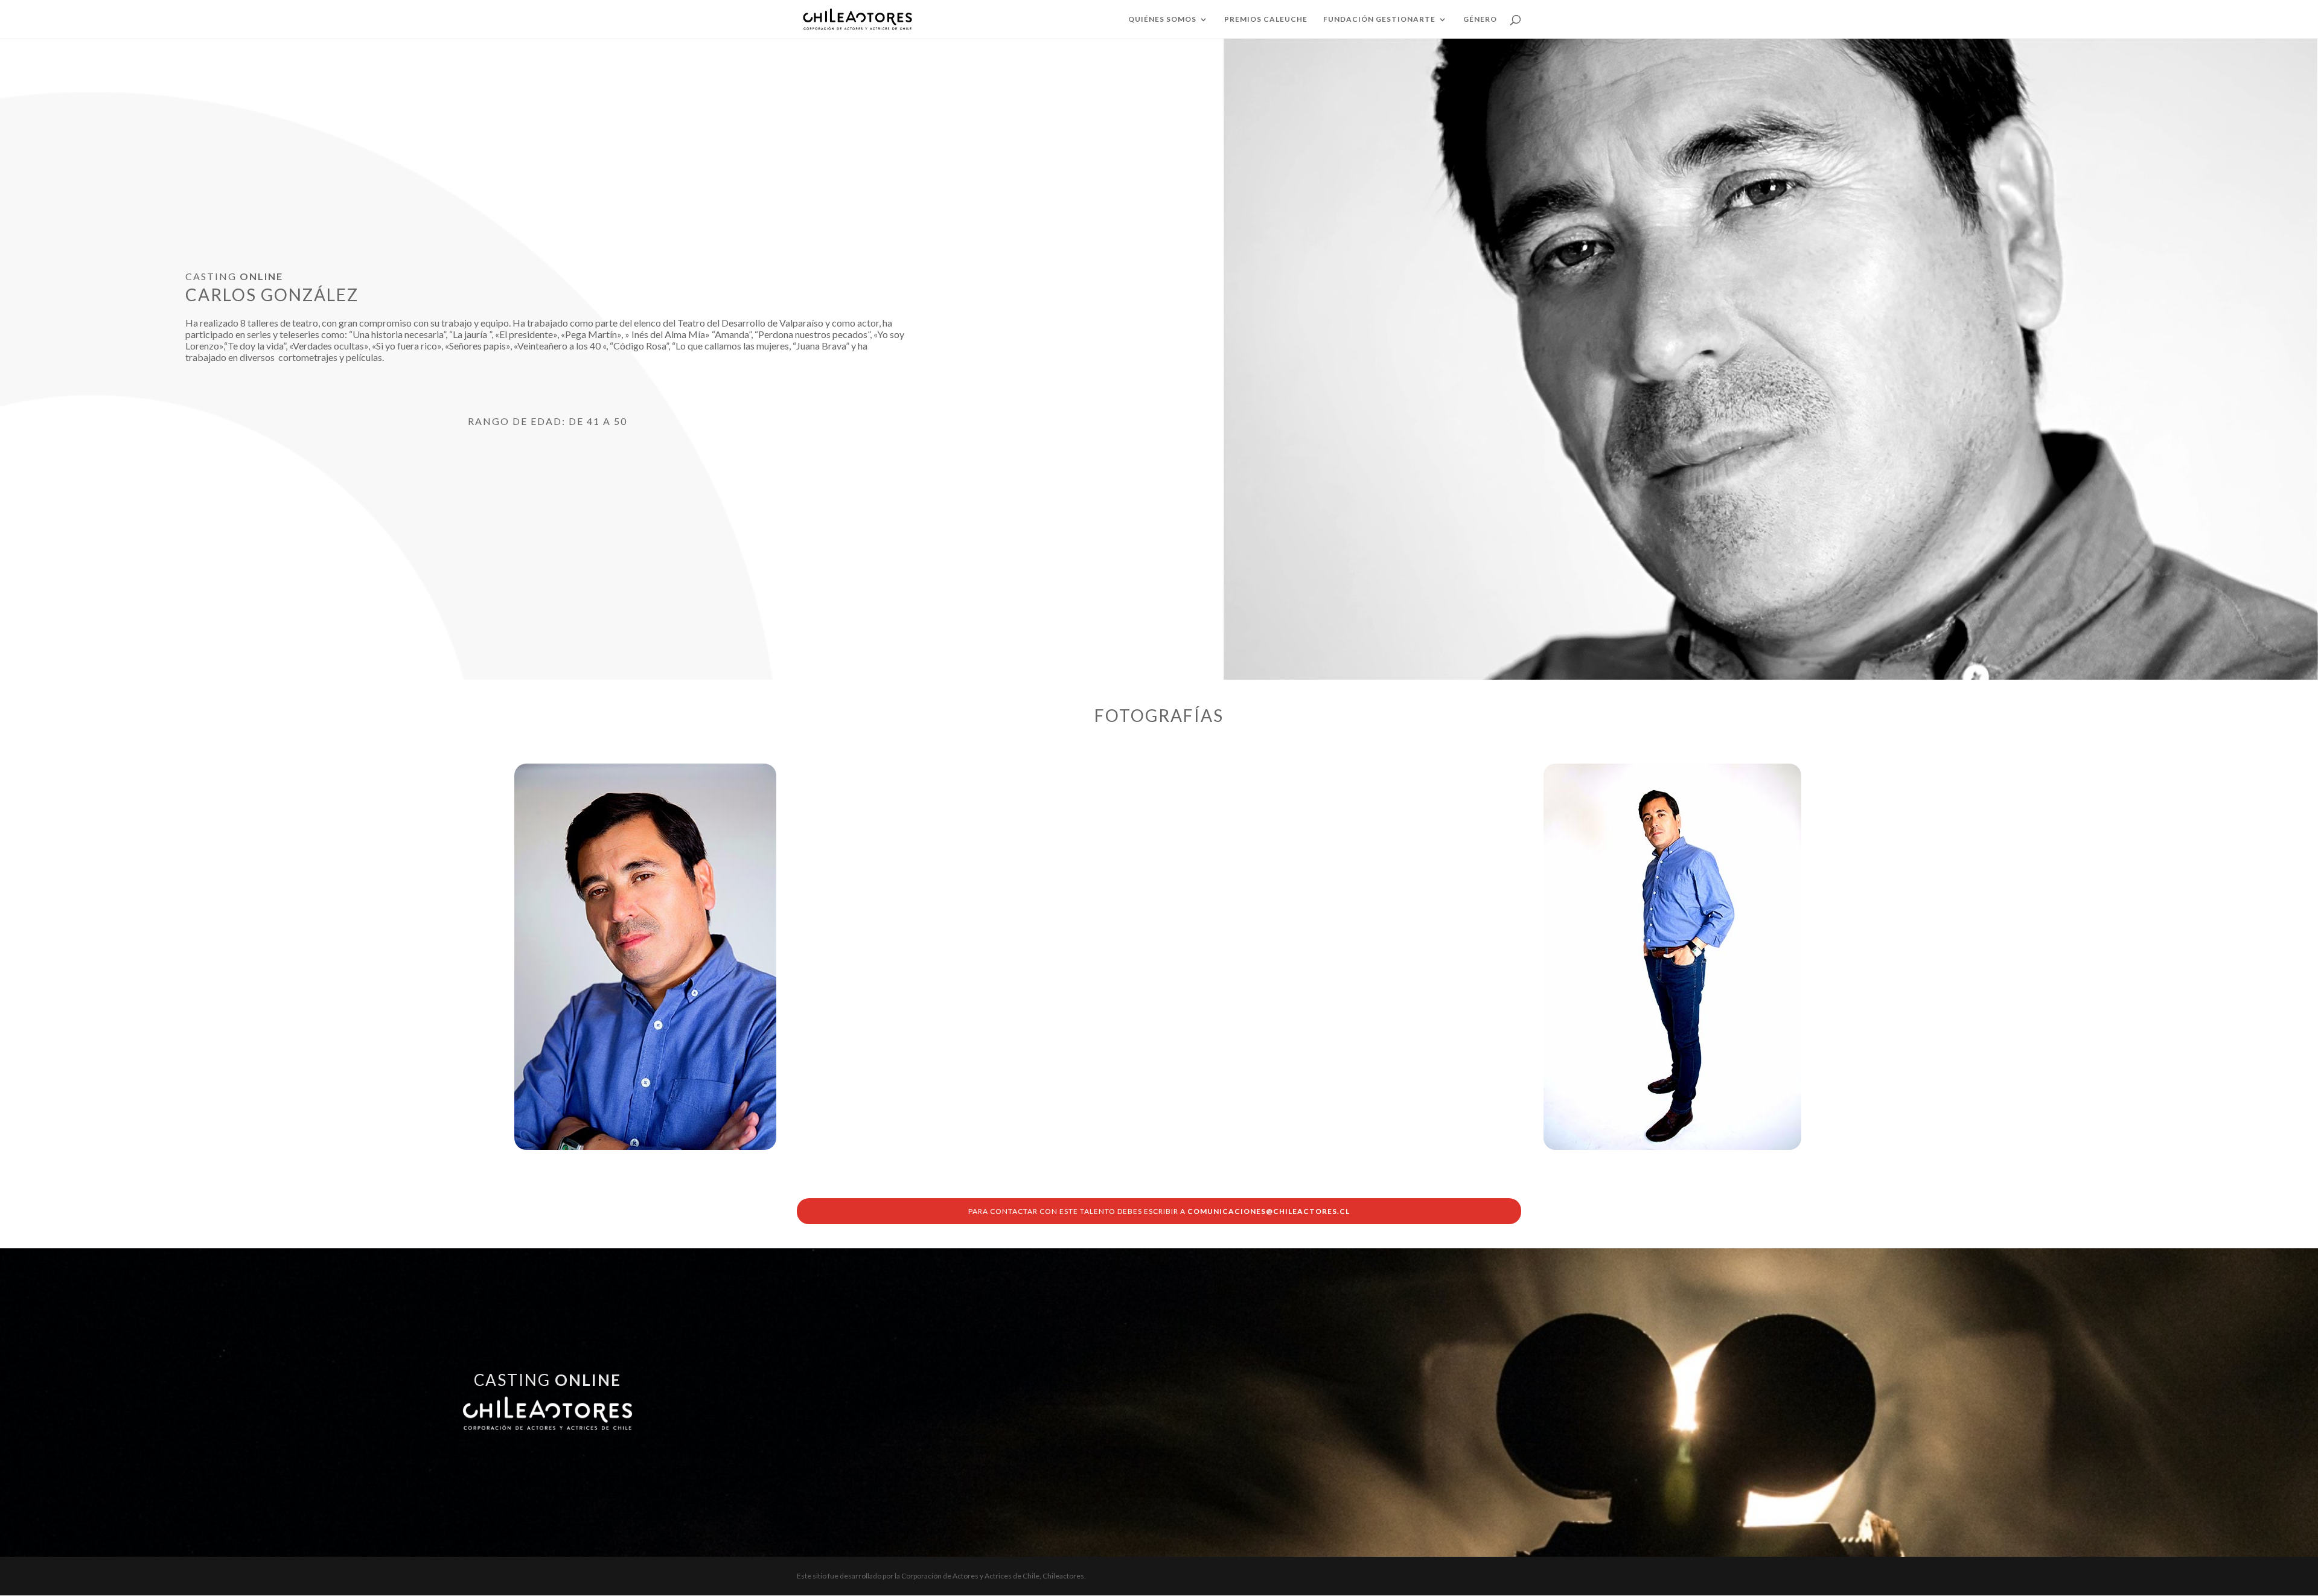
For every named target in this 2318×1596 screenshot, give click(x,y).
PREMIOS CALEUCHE (1266, 19)
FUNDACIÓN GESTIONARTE (1379, 19)
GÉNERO (1480, 19)
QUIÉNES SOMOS (1162, 19)
